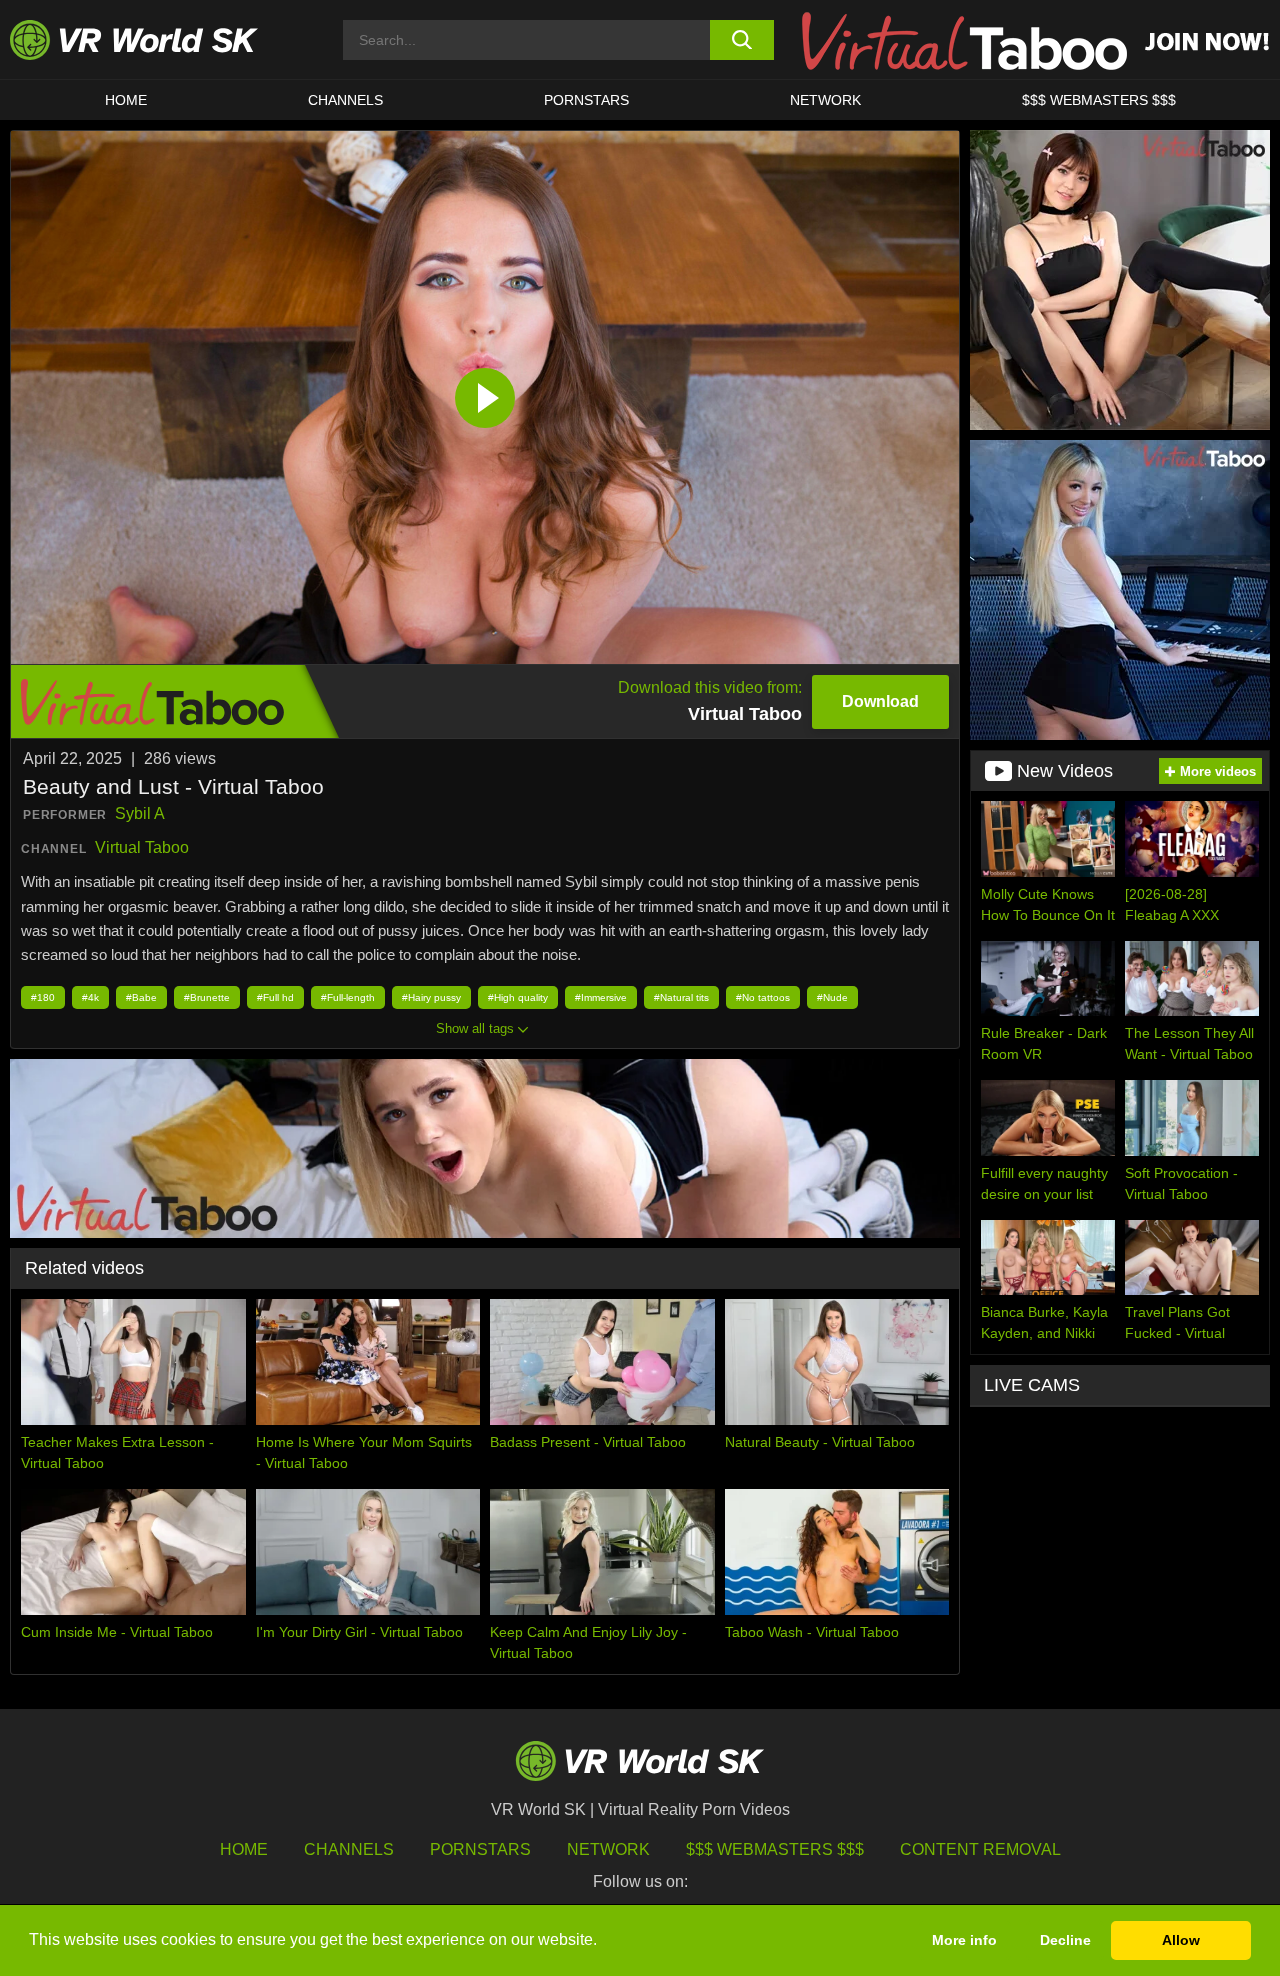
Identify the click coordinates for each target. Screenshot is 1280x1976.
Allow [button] (1181, 1940)
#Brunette (207, 997)
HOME (126, 100)
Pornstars (586, 100)
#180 (43, 997)
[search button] (742, 40)
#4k (90, 997)
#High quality (518, 997)
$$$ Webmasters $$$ (775, 1849)
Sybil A (140, 813)
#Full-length (348, 997)
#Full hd (275, 997)
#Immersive (601, 997)
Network (825, 100)
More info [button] (964, 1940)
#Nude (832, 997)
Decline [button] (1065, 1940)
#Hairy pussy (431, 997)
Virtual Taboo (142, 847)
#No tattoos (763, 997)
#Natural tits (681, 997)
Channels (345, 100)
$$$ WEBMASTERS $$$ (1099, 100)
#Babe (141, 997)
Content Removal (980, 1849)
